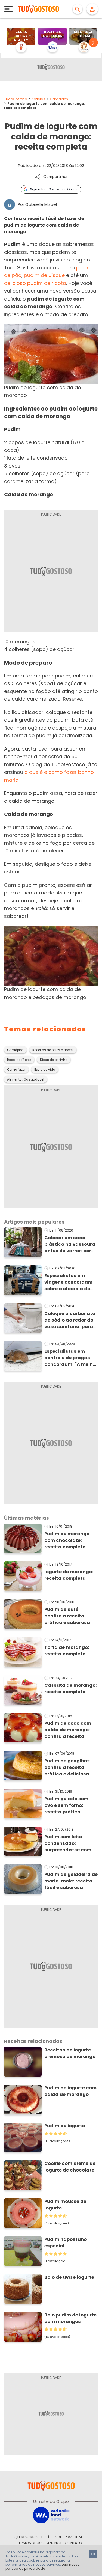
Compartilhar (55, 177)
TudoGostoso (16, 99)
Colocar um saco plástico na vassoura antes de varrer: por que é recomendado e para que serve (70, 1244)
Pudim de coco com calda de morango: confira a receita (68, 1730)
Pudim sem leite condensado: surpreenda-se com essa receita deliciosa (71, 1843)
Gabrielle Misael (41, 204)
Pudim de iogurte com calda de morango (70, 2091)
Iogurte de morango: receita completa (69, 1575)
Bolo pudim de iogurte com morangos (70, 2318)
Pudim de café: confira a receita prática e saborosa (67, 1616)
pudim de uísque (44, 275)
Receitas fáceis (19, 1060)
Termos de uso (31, 2543)
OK (93, 2554)
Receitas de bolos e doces (53, 1050)
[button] (93, 43)
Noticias (38, 99)
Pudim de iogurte (65, 2126)
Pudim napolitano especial (66, 2243)
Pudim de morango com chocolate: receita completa (67, 1540)
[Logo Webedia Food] (51, 2515)
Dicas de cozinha (54, 1060)
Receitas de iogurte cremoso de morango (70, 2053)
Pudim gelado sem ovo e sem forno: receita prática (66, 1805)
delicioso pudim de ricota (35, 283)
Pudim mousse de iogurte (65, 2205)
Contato (73, 2543)
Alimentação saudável (26, 1079)
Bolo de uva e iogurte (69, 2277)
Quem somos (27, 2537)
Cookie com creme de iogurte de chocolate (70, 2167)
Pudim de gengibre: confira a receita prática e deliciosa (67, 1767)
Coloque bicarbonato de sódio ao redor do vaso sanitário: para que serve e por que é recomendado (70, 1320)
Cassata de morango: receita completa (71, 1689)
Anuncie (55, 2543)
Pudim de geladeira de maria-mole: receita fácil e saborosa (71, 1881)
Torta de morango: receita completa (67, 1651)
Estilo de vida (45, 1070)
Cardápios (59, 99)
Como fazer (16, 1070)
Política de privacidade (63, 2537)
